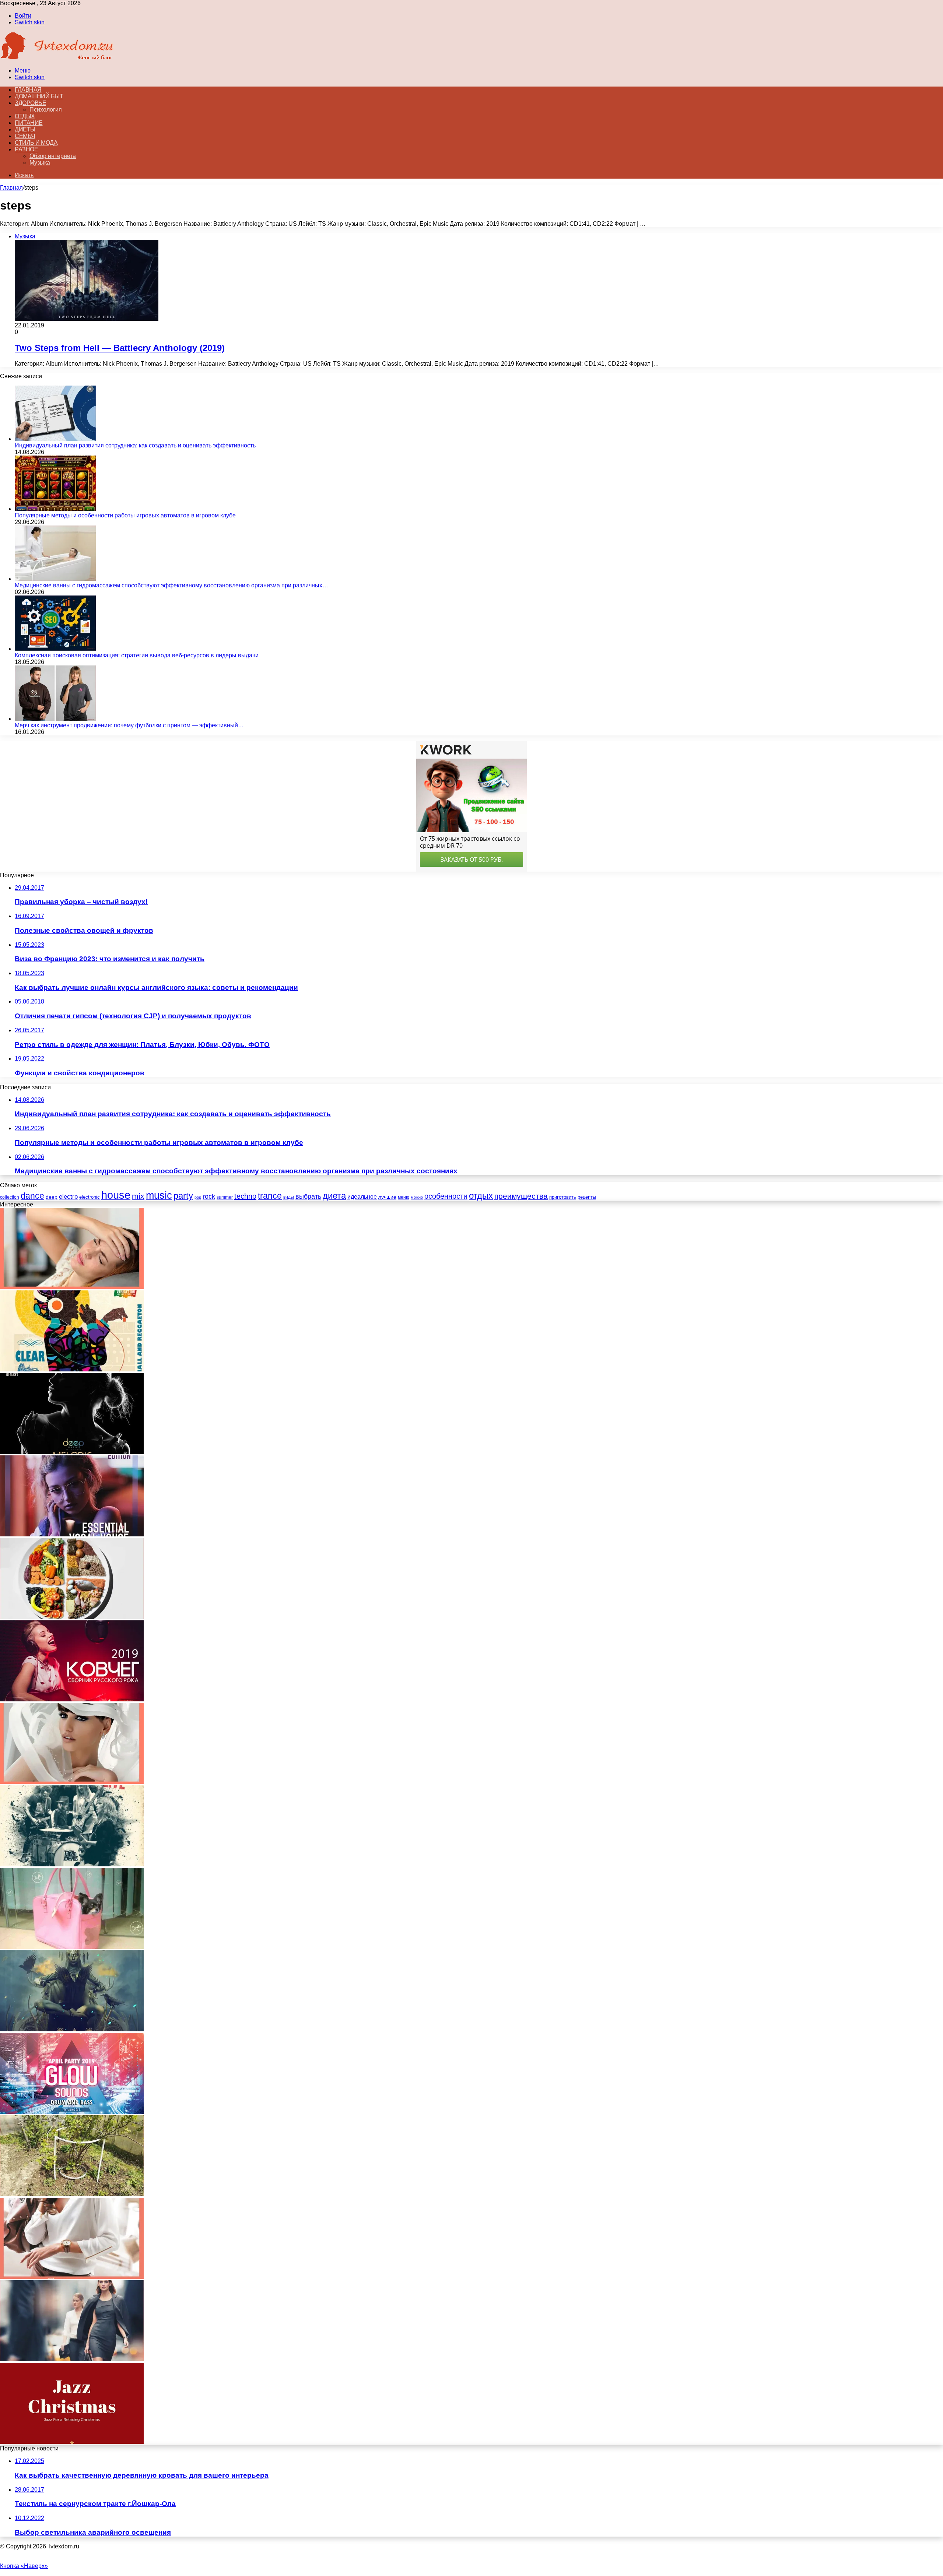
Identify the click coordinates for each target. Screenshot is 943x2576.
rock (209, 1196)
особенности (446, 1196)
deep (52, 1197)
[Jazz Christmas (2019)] (72, 2442)
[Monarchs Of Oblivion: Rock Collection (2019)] (72, 2029)
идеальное (362, 1196)
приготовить (563, 1197)
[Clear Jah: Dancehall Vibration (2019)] (72, 1369)
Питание (29, 123)
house (116, 1195)
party (183, 1196)
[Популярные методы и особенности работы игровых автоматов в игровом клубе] (55, 509)
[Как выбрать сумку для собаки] (72, 1947)
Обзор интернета (53, 156)
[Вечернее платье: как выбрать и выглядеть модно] (72, 2359)
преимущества (521, 1196)
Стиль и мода (36, 143)
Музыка (40, 163)
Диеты (25, 129)
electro (68, 1197)
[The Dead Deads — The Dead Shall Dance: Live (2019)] (72, 1864)
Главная (11, 188)
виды (289, 1197)
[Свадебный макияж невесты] (72, 1782)
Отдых (25, 116)
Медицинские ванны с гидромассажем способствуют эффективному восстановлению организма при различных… (171, 585)
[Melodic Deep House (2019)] (72, 1452)
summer (225, 1197)
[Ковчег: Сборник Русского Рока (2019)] (72, 1699)
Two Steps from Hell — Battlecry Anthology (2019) (120, 348)
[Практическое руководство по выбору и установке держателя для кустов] (72, 2194)
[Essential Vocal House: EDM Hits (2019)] (72, 1534)
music (159, 1195)
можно (417, 1197)
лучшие (387, 1197)
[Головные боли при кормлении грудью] (72, 1287)
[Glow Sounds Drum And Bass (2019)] (72, 2112)
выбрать (308, 1196)
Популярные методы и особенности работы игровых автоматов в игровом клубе (125, 515)
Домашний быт (39, 96)
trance (270, 1196)
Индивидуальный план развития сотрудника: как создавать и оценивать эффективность (135, 445)
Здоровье (30, 103)
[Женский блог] (57, 58)
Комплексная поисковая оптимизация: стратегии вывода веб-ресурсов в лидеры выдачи (137, 655)
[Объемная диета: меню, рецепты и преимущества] (72, 1617)
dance (32, 1196)
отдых (481, 1196)
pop (198, 1197)
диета (334, 1196)
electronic (90, 1197)
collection (10, 1197)
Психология (46, 110)
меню (404, 1197)
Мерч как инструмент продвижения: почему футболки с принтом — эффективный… (129, 725)
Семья (25, 136)
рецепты (587, 1197)
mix (138, 1196)
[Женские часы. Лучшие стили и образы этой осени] (72, 2277)
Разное (26, 149)
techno (245, 1196)
